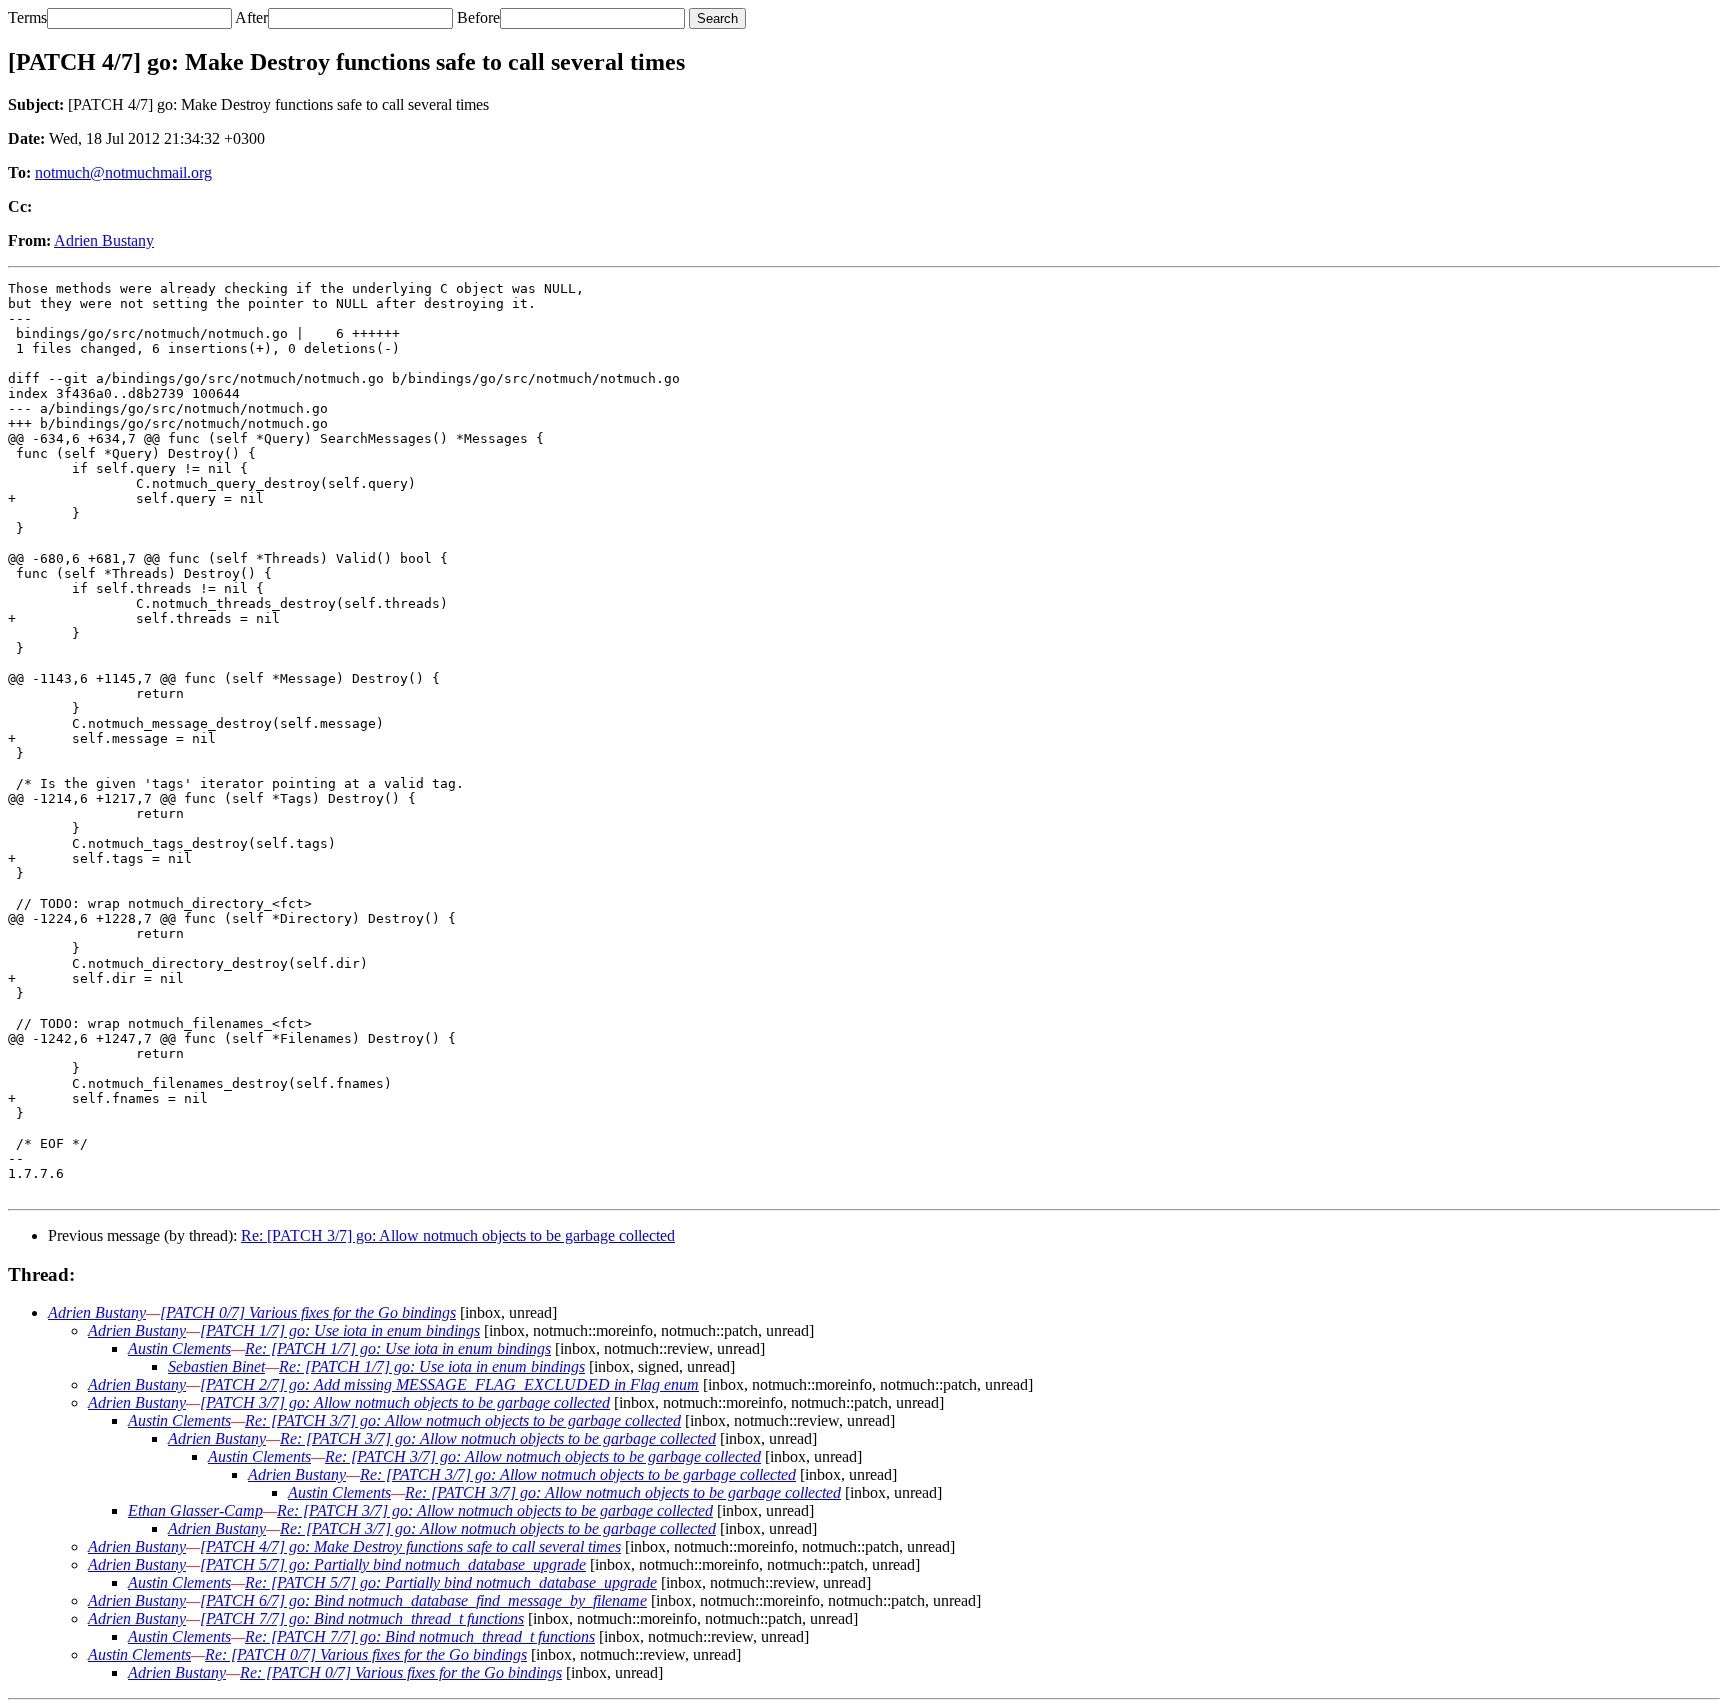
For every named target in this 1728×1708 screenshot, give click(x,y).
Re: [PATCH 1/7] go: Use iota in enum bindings (398, 1348)
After (251, 17)
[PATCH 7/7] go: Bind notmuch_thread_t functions (362, 1618)
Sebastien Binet (216, 1366)
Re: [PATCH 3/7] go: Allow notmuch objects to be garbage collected (458, 1235)
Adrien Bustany (104, 240)
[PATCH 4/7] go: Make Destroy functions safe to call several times (410, 1546)
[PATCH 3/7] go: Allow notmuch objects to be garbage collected (405, 1402)
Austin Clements (179, 1348)
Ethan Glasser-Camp (195, 1510)
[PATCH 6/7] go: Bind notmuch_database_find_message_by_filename (423, 1600)
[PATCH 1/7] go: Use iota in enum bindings (340, 1330)
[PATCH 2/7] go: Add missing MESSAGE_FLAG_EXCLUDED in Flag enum (449, 1384)
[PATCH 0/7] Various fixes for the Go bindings (308, 1312)
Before (478, 17)
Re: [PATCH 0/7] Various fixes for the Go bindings (366, 1654)
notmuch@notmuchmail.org (123, 172)
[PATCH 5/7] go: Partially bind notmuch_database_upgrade (393, 1564)
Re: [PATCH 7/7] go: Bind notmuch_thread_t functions (420, 1636)
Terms (27, 17)
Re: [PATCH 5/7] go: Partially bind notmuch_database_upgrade (451, 1582)
